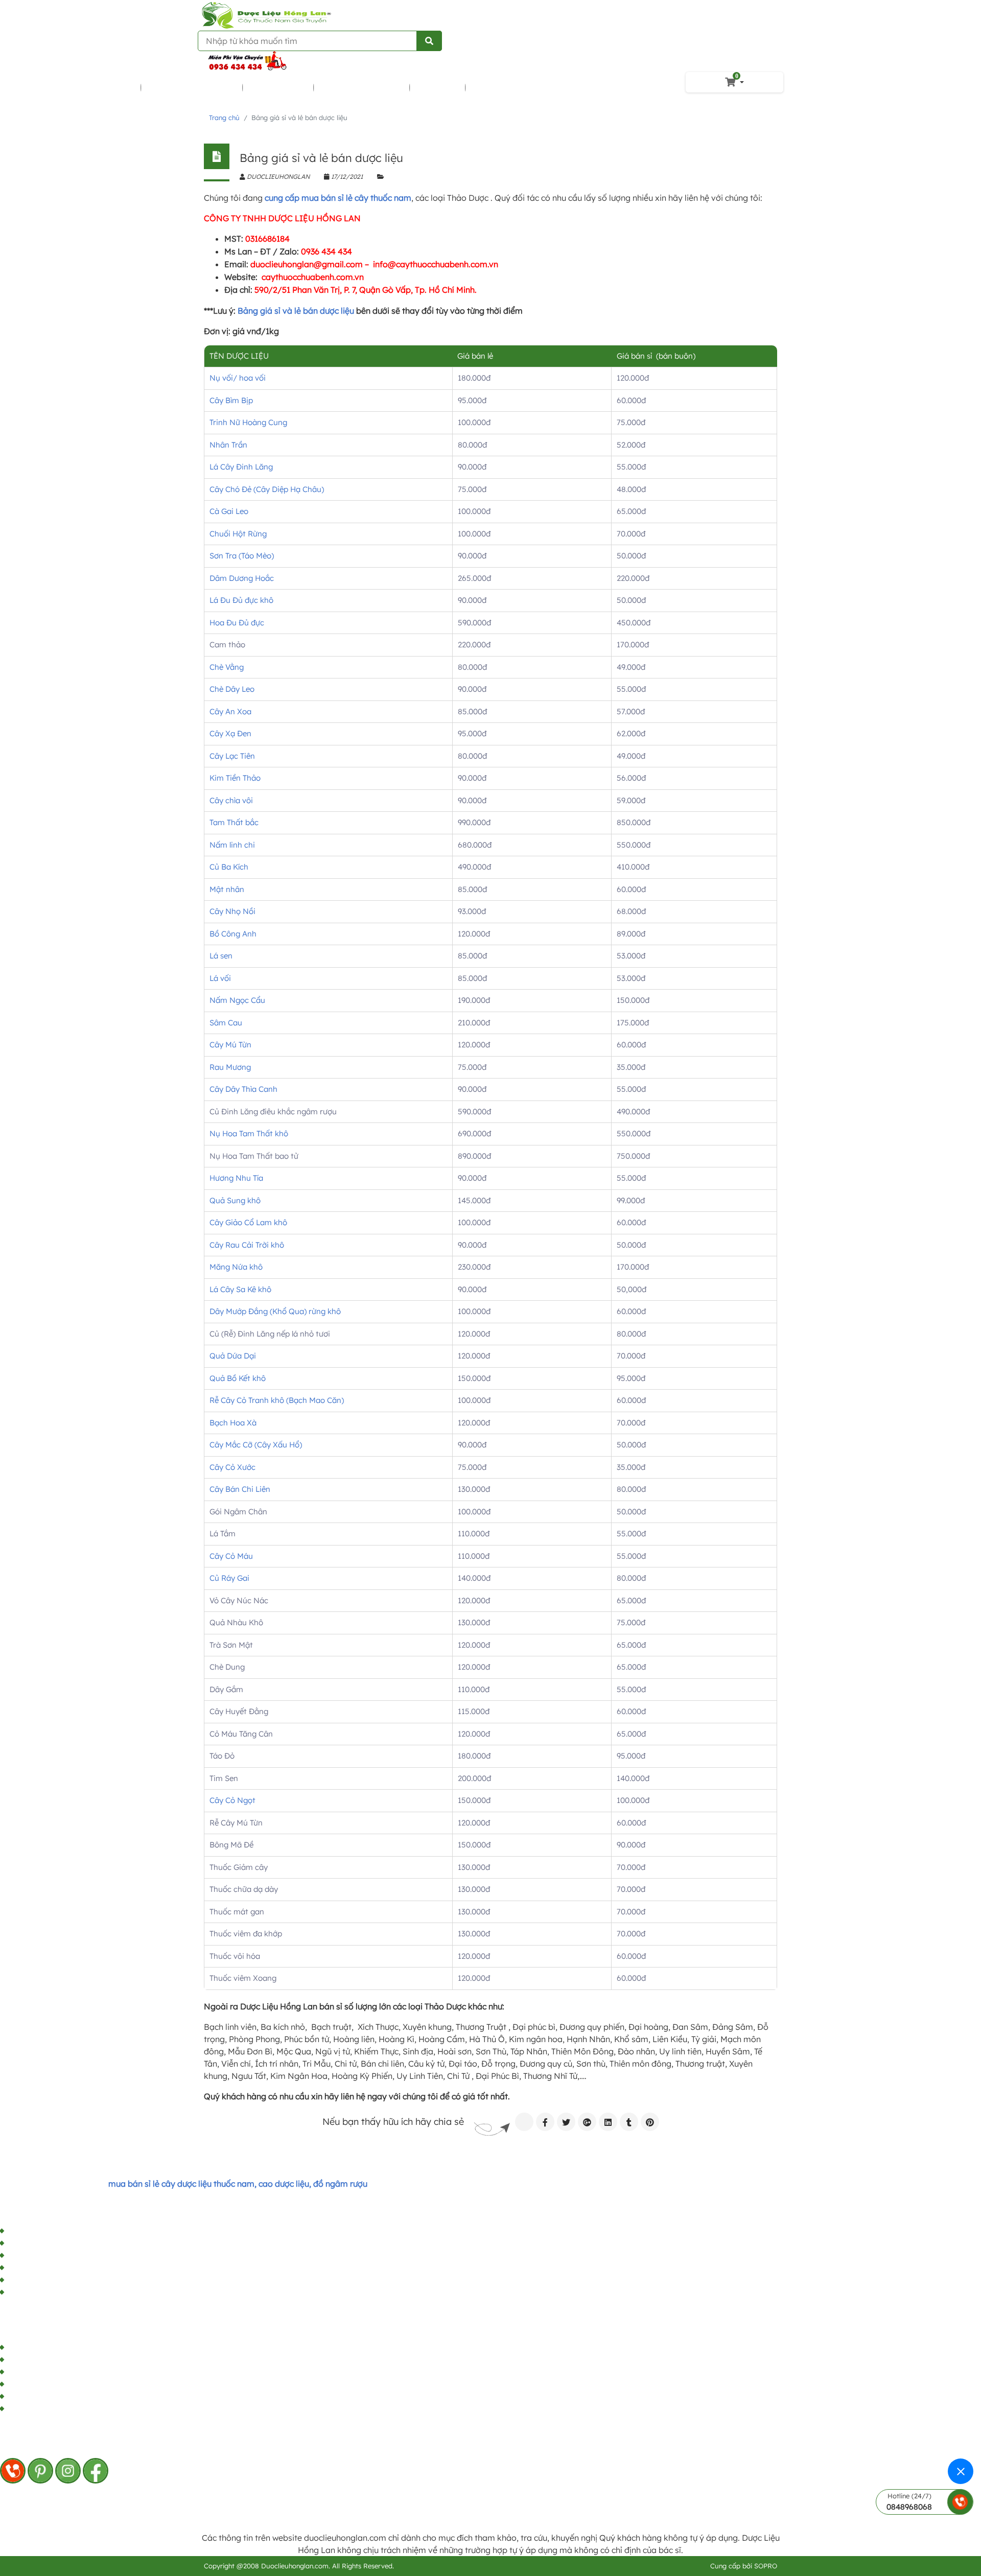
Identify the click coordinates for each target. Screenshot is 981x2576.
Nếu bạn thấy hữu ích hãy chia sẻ (393, 2122)
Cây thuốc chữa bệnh (92, 87)
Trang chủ (224, 118)
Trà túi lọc (438, 87)
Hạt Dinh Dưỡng (504, 87)
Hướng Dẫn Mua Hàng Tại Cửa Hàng (77, 2256)
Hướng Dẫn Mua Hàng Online (64, 2268)
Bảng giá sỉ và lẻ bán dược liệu (296, 311)
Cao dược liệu (279, 87)
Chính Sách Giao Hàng (51, 2292)
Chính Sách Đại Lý (42, 2231)
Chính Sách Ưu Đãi (43, 2243)
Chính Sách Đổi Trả (44, 2280)
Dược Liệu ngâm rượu (192, 87)
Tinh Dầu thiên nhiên (362, 87)
